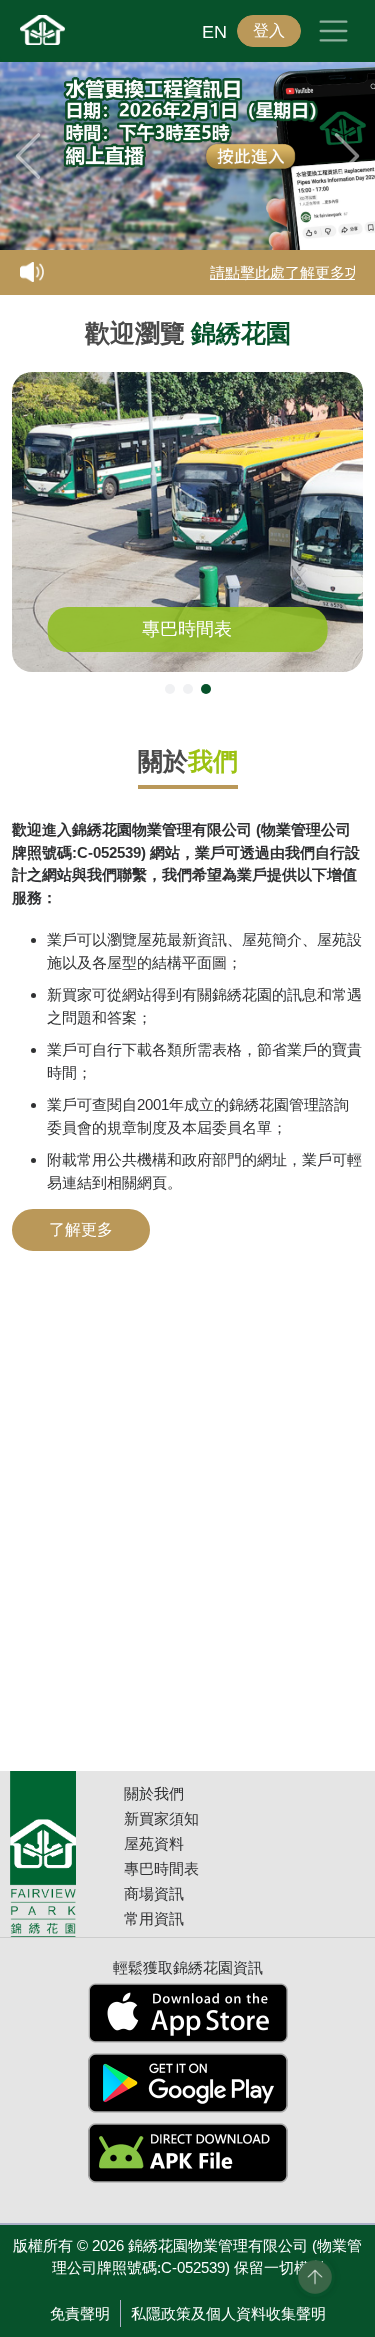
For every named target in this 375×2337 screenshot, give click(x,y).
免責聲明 (80, 2313)
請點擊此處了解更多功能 (285, 273)
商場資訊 (154, 1893)
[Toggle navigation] (333, 31)
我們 (213, 761)
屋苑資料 (154, 1843)
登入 (269, 30)
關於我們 (154, 1793)
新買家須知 (161, 1818)
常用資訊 (154, 1918)
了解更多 (81, 1229)
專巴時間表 (187, 629)
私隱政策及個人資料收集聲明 (228, 2313)
